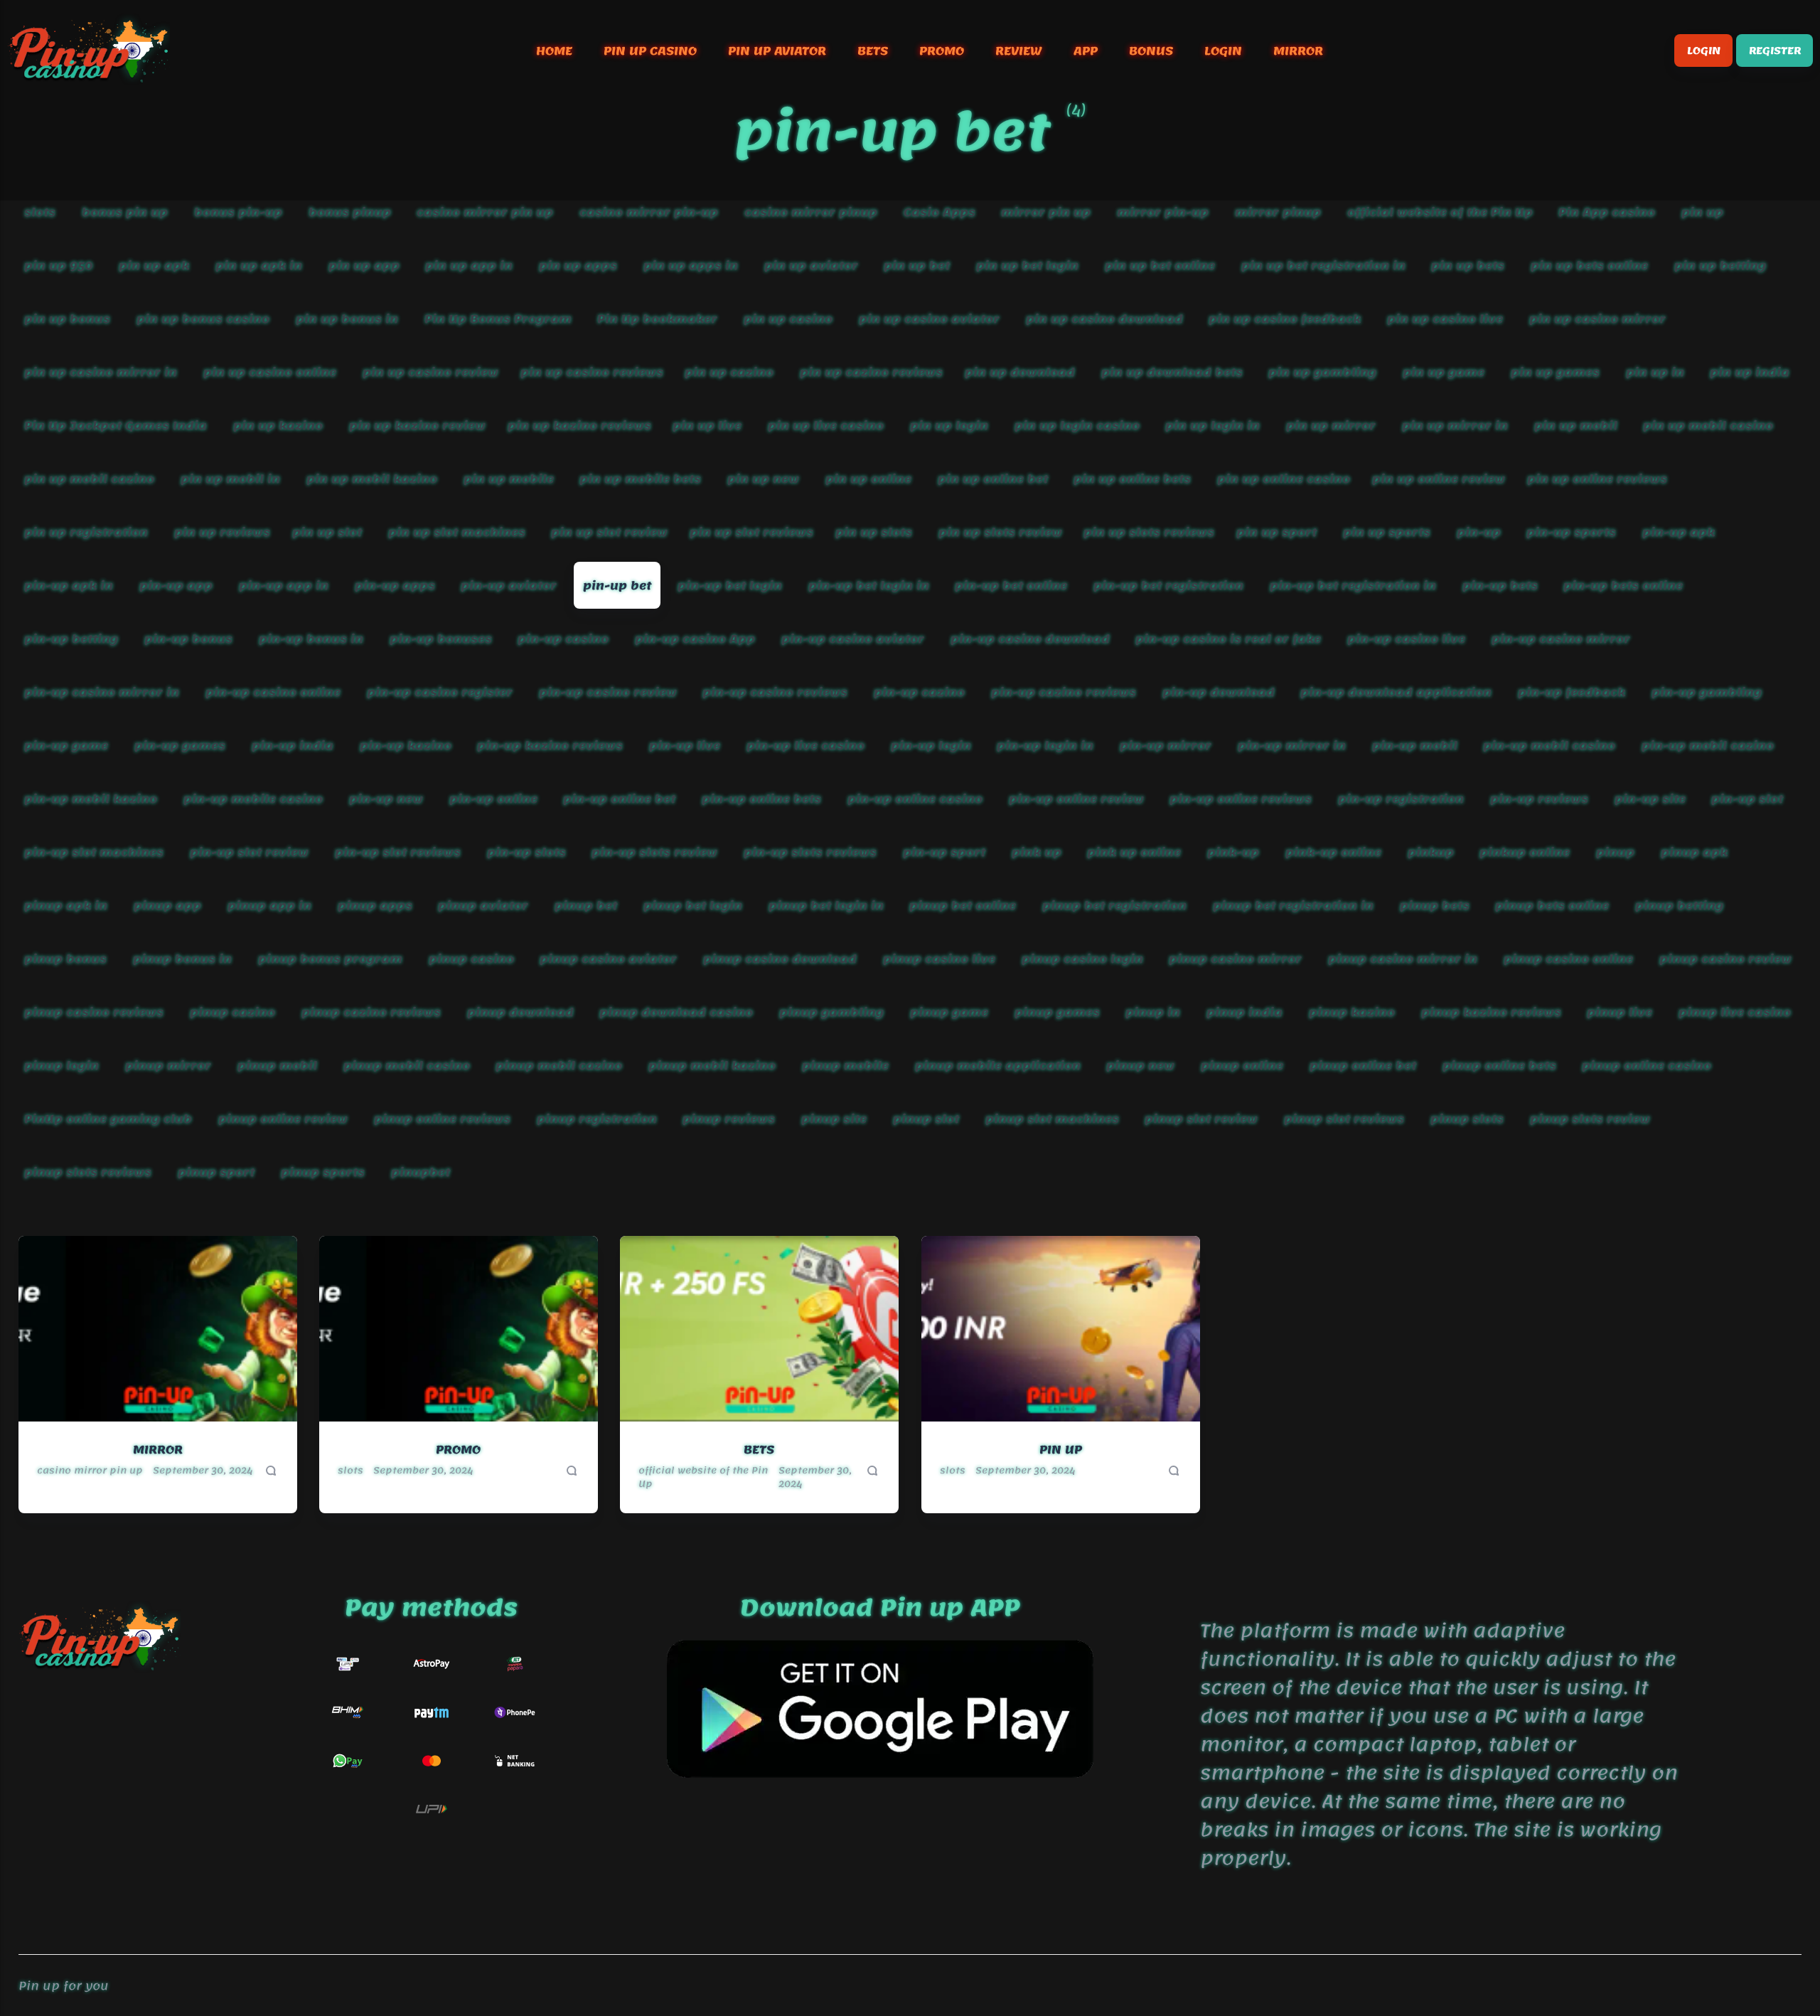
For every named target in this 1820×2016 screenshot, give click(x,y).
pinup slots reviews (88, 1172)
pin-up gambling (1707, 692)
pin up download (1020, 372)
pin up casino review (430, 372)
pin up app (364, 266)
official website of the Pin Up (1440, 212)
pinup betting (1679, 905)
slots (40, 212)
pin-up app (176, 586)
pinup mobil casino (407, 1065)
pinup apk (1694, 852)
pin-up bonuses (441, 639)
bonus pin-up (238, 212)
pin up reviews (222, 532)
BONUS (1151, 51)
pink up (1037, 852)
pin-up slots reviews (810, 852)
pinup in (1153, 1012)
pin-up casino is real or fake (1229, 639)
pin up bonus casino (203, 319)
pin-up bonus (188, 639)
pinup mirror (168, 1065)
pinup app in (269, 905)
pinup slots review (1590, 1118)
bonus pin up (125, 212)
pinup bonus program (330, 958)
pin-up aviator (509, 586)
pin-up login (931, 745)
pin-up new (386, 798)
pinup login (61, 1065)
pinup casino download (780, 958)
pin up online (868, 479)
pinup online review (283, 1118)
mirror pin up (1046, 212)
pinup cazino (232, 1012)
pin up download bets (1172, 372)
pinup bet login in (826, 905)
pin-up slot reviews (398, 852)
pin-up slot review (249, 852)
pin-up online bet (619, 798)
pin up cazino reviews (871, 372)
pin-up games (180, 745)
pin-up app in (284, 586)
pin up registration (86, 532)
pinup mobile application (998, 1065)
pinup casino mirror (1236, 958)
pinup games (1057, 1012)
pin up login (949, 426)
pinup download (520, 1012)
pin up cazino (729, 372)
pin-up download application (1397, 692)
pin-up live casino (805, 745)
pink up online (1135, 852)
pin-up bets (1500, 586)
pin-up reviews (1539, 798)
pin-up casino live (1406, 639)
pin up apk (154, 266)
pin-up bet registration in (1353, 586)
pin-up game (66, 745)
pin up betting (1720, 266)
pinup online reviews (442, 1118)
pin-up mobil (1415, 745)
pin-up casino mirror (1561, 639)
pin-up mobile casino (253, 798)
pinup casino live (939, 958)
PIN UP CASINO (650, 51)
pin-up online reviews (1241, 798)
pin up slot (327, 532)
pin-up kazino (406, 745)
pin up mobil (1576, 426)
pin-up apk (1679, 532)
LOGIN (1223, 51)
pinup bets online (1553, 905)
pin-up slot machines (94, 852)
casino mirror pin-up (649, 212)
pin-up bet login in (869, 586)
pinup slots (1467, 1118)
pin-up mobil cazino (1708, 745)
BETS (873, 51)
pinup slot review (1202, 1118)
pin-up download (1219, 692)
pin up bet (917, 266)
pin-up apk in (69, 586)
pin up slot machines (457, 532)
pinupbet (421, 1172)
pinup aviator (483, 905)
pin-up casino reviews (775, 692)
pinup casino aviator (608, 958)
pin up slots (874, 532)
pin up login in (1213, 426)
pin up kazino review (417, 426)
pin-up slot (1748, 798)
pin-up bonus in (311, 639)
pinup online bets (1499, 1065)
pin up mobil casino (1709, 426)
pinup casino (471, 958)
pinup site (834, 1118)
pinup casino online (1568, 958)
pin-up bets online (1624, 586)
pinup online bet (1363, 1065)
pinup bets (1435, 905)
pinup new (1141, 1065)
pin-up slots (526, 852)
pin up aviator (811, 266)
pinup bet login (693, 905)
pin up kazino (278, 426)
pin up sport (1276, 532)
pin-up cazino (919, 692)
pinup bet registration (1114, 905)
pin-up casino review (608, 692)
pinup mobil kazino (712, 1065)
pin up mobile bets (640, 479)
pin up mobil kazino (372, 479)
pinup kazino (1352, 1012)
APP (1086, 51)
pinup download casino (676, 1012)
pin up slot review (609, 532)
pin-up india (293, 745)
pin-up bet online (1012, 586)
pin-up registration (1401, 798)
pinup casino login (1082, 958)
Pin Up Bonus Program (498, 319)
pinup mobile (845, 1065)
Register (1774, 51)
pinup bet (586, 905)
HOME (554, 51)
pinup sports (323, 1172)
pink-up (1233, 852)
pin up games (1555, 372)
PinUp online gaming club (108, 1118)
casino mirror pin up (485, 212)
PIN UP (1061, 1450)
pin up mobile (509, 479)
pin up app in (469, 266)
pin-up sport (944, 852)
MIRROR (1298, 51)
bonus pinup (350, 212)
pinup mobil (277, 1065)
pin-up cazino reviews (1064, 692)
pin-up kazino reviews (550, 745)
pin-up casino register (440, 692)
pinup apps (375, 905)
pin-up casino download (1030, 639)
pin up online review (1439, 479)
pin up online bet (993, 479)
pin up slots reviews (1150, 532)
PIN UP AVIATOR (777, 51)
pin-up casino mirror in (102, 692)
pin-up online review (1076, 798)
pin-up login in (1046, 745)
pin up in (1655, 372)
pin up (1702, 212)
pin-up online (493, 798)
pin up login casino (1077, 426)
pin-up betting (71, 639)
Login (1703, 51)
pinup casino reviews (94, 1012)
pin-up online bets (761, 798)
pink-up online (1333, 852)
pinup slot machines (1052, 1118)
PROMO (942, 51)
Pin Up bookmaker (657, 319)
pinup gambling (831, 1012)
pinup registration (597, 1118)
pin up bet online (1160, 266)
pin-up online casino (915, 798)
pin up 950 (58, 266)
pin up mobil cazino (89, 479)
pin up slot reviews (751, 532)
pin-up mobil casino (1550, 745)
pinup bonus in (182, 958)
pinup (1615, 852)
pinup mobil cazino (559, 1065)
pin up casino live (1445, 319)
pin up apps (578, 266)
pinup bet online (963, 905)
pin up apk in (259, 266)
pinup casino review (1725, 958)
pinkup (1431, 852)
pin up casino (788, 319)
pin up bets (1468, 266)
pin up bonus (67, 319)
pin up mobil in (230, 479)
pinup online (1242, 1065)
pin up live (707, 426)
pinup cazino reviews (371, 1012)
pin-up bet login (730, 586)
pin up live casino (826, 426)
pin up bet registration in (1323, 266)
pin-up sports (1572, 532)
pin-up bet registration (1168, 586)
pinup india (1244, 1012)
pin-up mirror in (1292, 745)
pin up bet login (1027, 266)
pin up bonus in (347, 319)
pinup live (1620, 1012)
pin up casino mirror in (101, 372)
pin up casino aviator (929, 319)
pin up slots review (1000, 532)
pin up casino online (270, 372)
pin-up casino (563, 639)
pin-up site (1650, 798)
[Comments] (272, 1470)
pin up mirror (1331, 426)
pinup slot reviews (1344, 1118)
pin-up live (685, 745)
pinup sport (216, 1172)
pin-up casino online (273, 692)
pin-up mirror (1166, 745)
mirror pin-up (1163, 212)
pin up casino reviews (592, 372)
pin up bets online (1589, 266)
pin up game (1444, 372)
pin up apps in (691, 266)
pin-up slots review (654, 852)
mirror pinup (1278, 212)
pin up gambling (1323, 372)
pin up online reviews (1597, 479)
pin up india (1750, 372)
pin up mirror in (1455, 426)
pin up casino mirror (1597, 319)
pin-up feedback (1572, 692)
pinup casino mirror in (1403, 958)
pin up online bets (1133, 479)
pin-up (1479, 532)
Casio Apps (940, 212)
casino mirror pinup (811, 212)
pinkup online (1525, 852)
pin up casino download (1104, 319)
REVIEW (1019, 51)
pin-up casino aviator (853, 639)
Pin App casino (1607, 212)
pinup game (949, 1012)
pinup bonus (65, 958)
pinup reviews (729, 1118)
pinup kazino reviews (1491, 1012)
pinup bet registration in (1293, 905)
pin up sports (1387, 532)
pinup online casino (1647, 1065)
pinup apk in (66, 905)
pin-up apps (395, 586)
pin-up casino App (695, 639)
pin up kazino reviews (579, 426)
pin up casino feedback (1285, 319)
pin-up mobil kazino (91, 798)
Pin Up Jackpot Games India (116, 426)
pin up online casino (1284, 479)
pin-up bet (617, 586)
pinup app (167, 905)
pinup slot (926, 1118)
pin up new (763, 479)
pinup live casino (1735, 1012)
